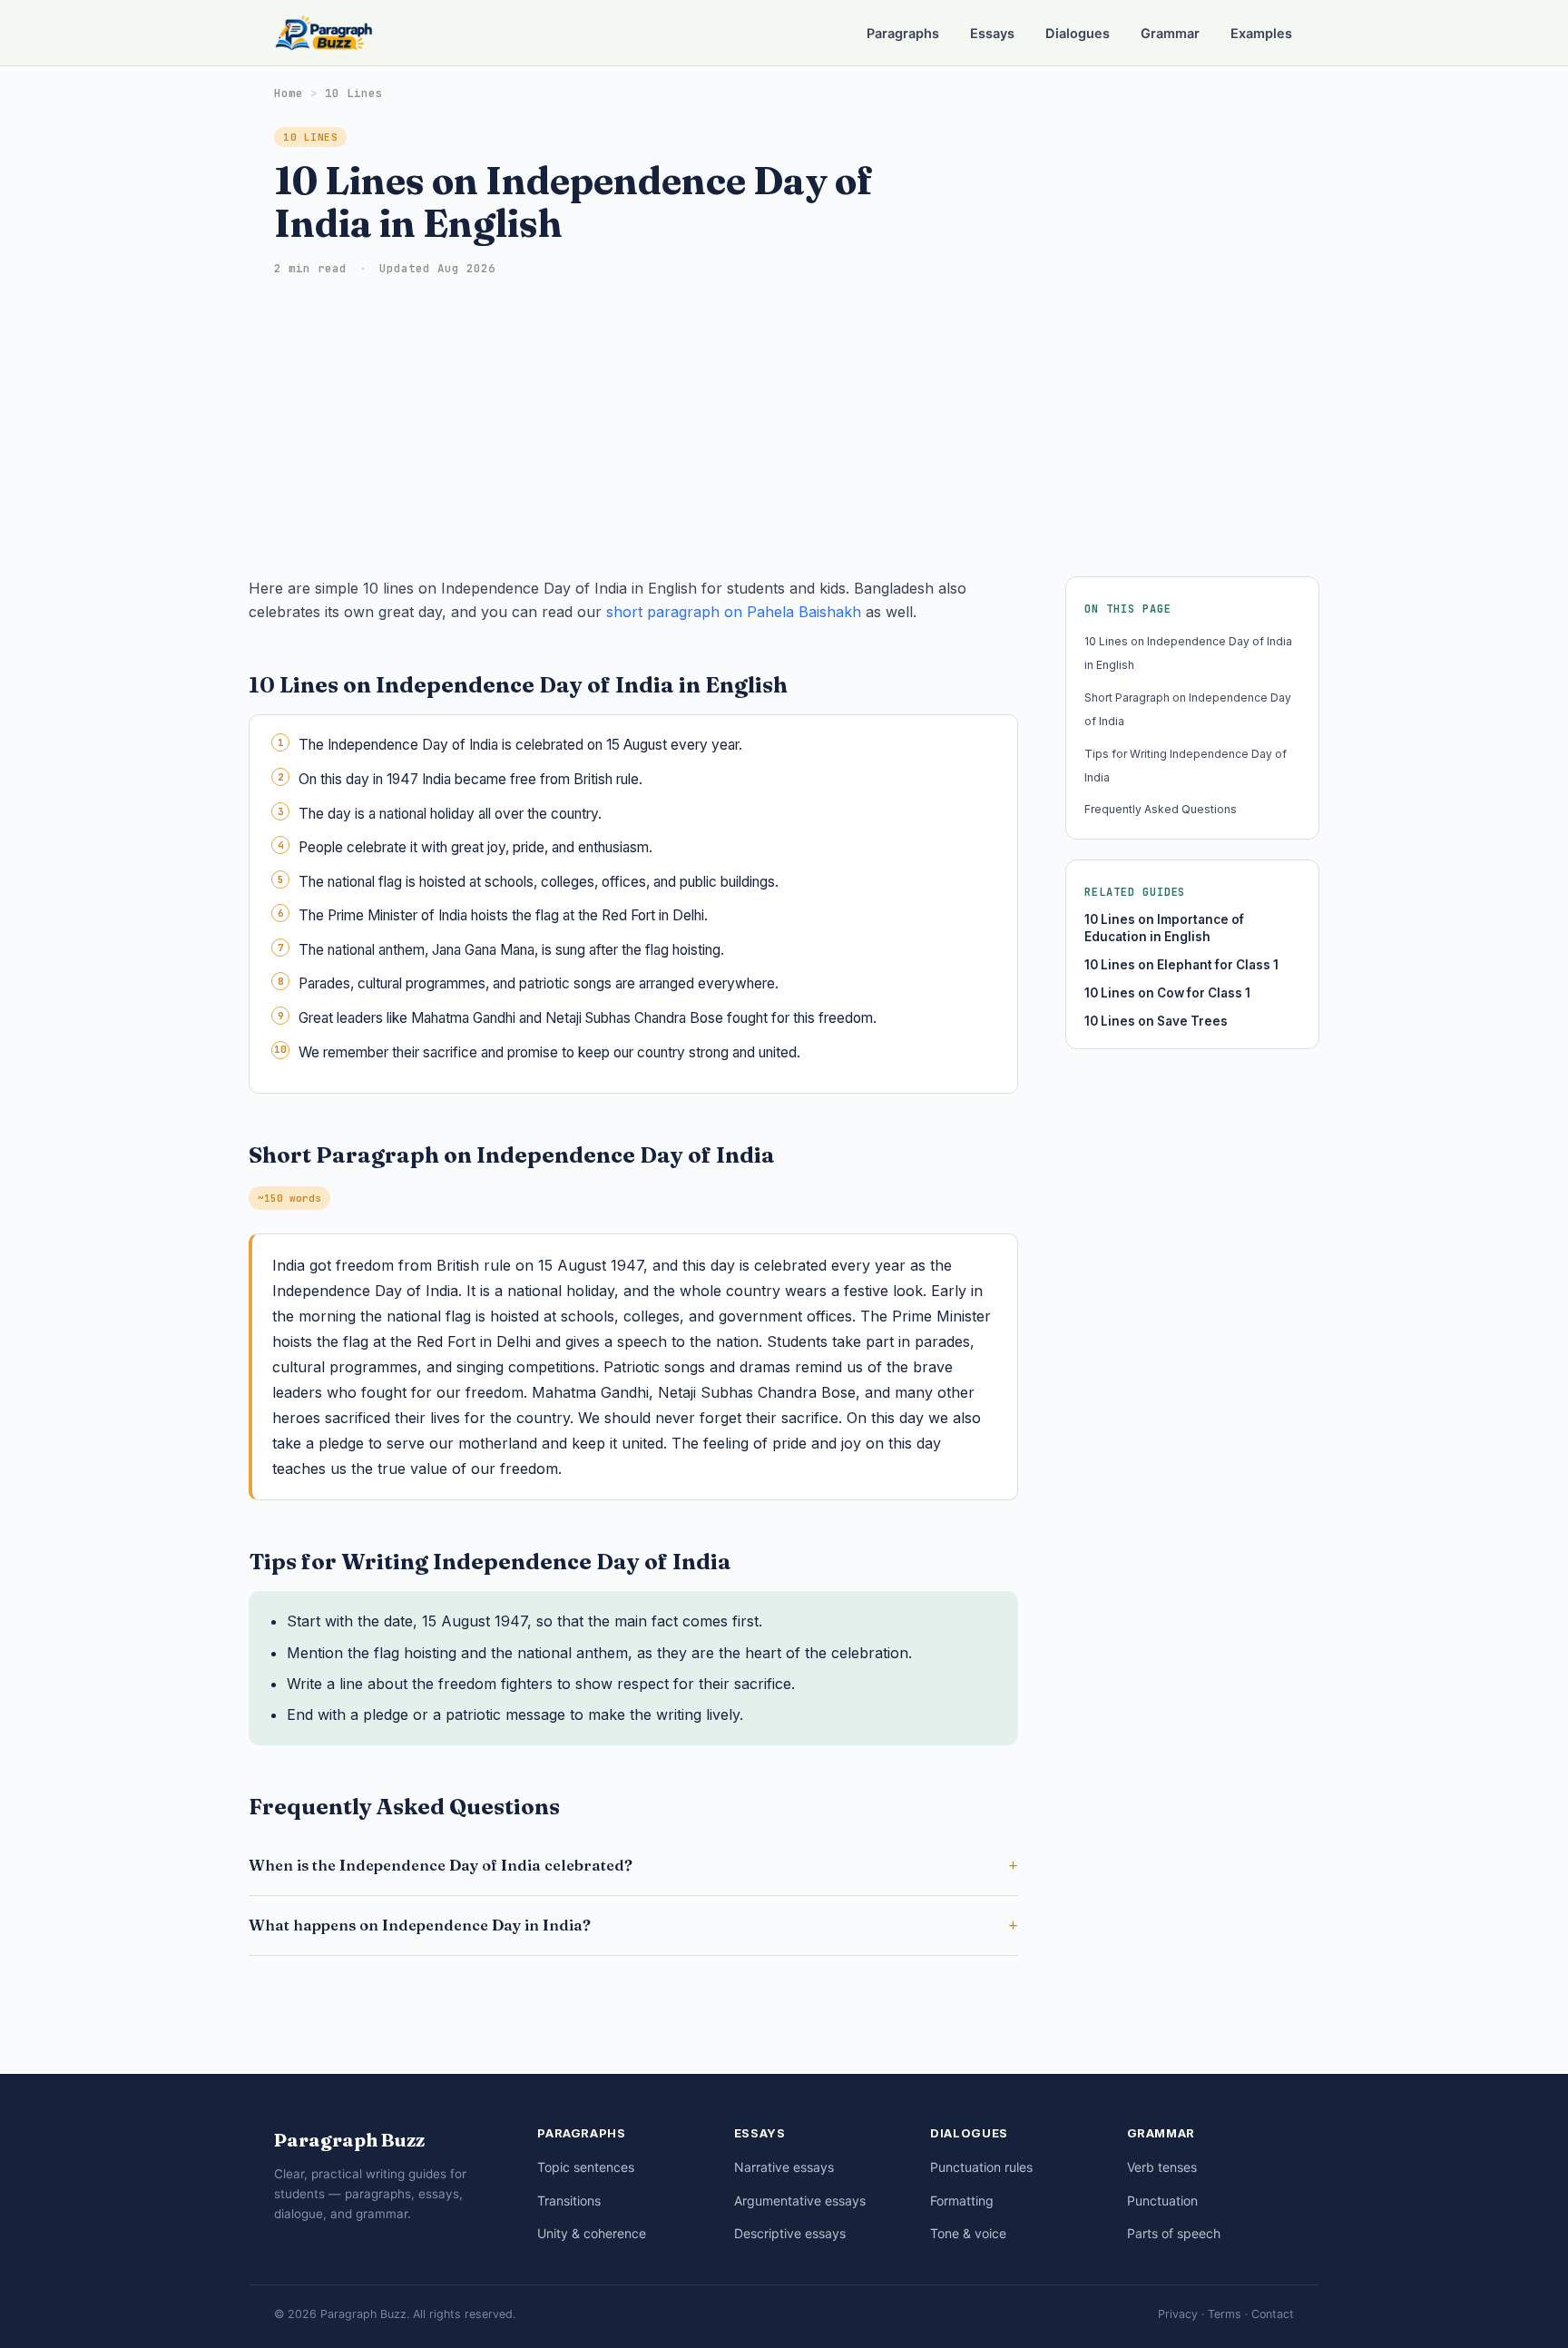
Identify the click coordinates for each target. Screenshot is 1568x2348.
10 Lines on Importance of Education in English (1164, 928)
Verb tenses (1162, 2167)
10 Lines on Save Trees (1156, 1021)
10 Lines (354, 93)
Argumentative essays (800, 2201)
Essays (992, 34)
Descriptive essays (790, 2233)
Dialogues (1078, 34)
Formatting (962, 2201)
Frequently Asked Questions (1161, 809)
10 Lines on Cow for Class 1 (1167, 993)
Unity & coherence (592, 2233)
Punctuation (1162, 2201)
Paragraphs (903, 34)
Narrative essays (784, 2167)
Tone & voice (968, 2233)
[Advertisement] (784, 422)
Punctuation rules (981, 2167)
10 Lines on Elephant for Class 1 (1181, 965)
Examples (1261, 34)
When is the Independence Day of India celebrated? (441, 1865)
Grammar (1170, 34)
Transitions (569, 2201)
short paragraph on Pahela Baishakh (734, 612)
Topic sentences (586, 2167)
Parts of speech (1174, 2233)
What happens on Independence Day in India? (420, 1925)
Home (289, 93)
